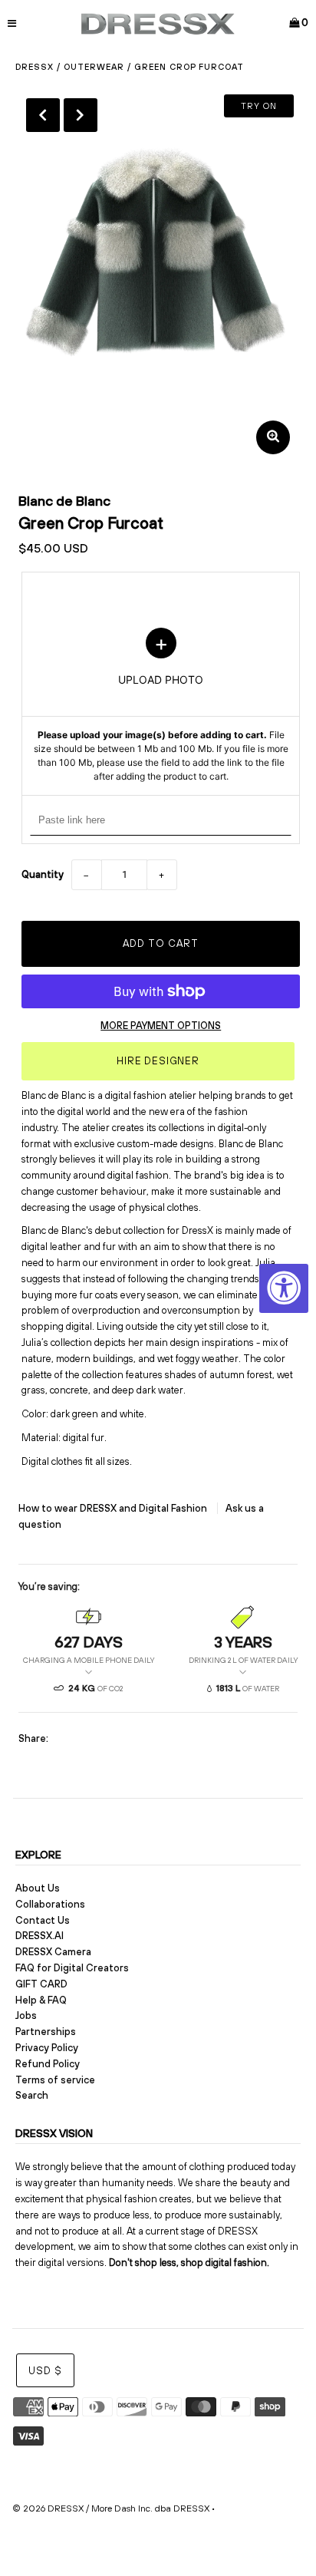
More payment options (161, 1026)
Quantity (43, 874)
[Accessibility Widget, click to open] (284, 1288)
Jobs (26, 2015)
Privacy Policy (47, 2048)
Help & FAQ (41, 2000)
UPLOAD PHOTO (161, 706)
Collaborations (50, 1904)
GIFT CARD (41, 1984)
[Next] (81, 115)
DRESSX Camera (53, 1952)
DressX (35, 67)
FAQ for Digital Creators (72, 1968)
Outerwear (94, 67)
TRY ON (259, 106)
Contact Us (43, 1920)
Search (32, 2095)
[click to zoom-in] (273, 437)
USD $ (45, 2371)
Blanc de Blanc (64, 501)
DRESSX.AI (39, 1936)
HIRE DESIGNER (158, 1061)
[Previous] (43, 115)
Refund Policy (48, 2064)
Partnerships (46, 2032)
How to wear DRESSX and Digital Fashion (114, 1508)
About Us (38, 1888)
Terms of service (55, 2080)
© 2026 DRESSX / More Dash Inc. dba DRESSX (111, 2508)
